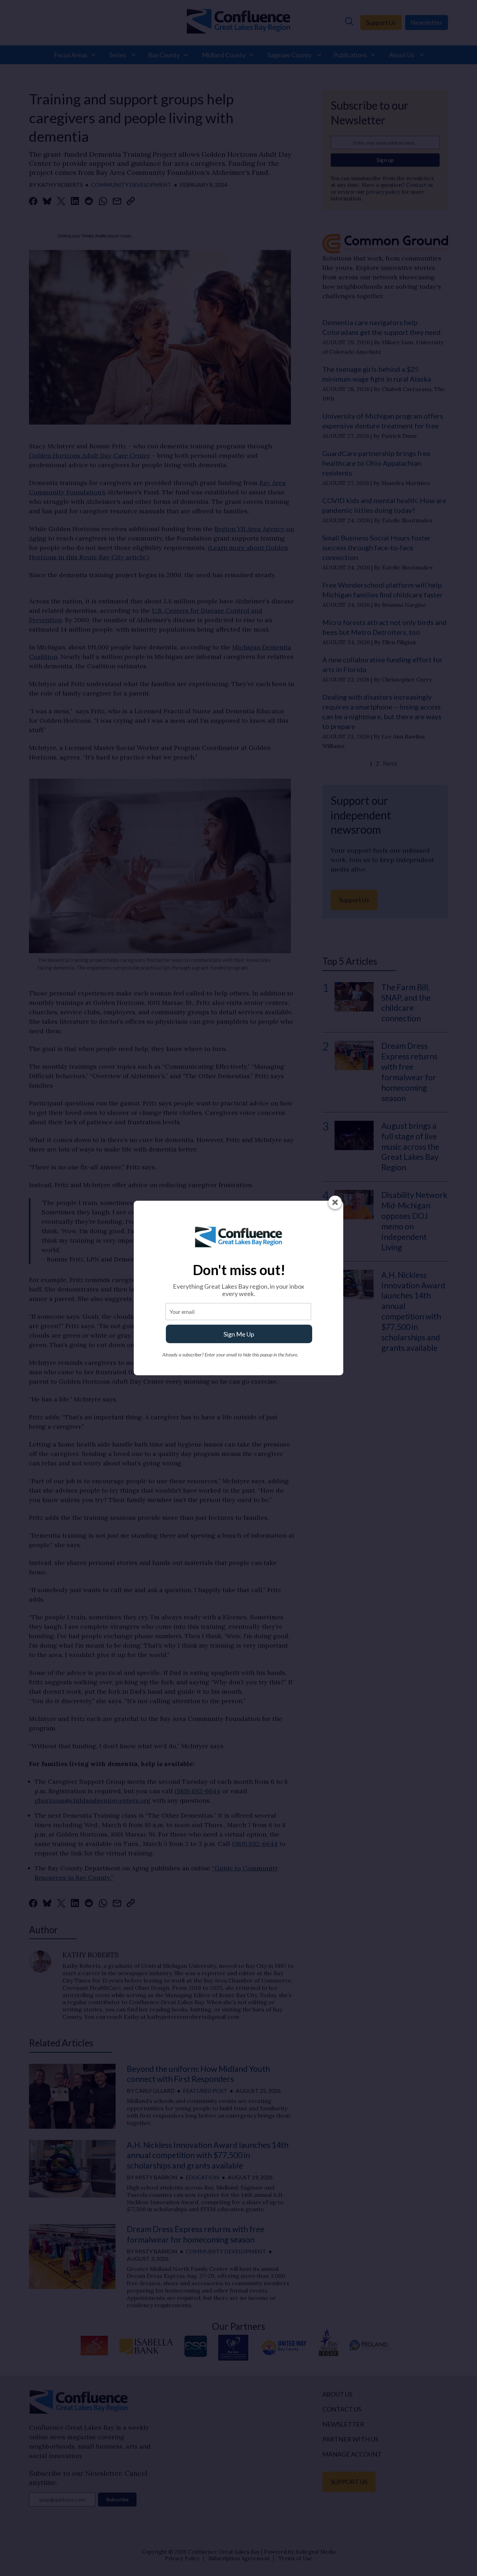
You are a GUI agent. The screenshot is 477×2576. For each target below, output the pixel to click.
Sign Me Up (239, 1334)
